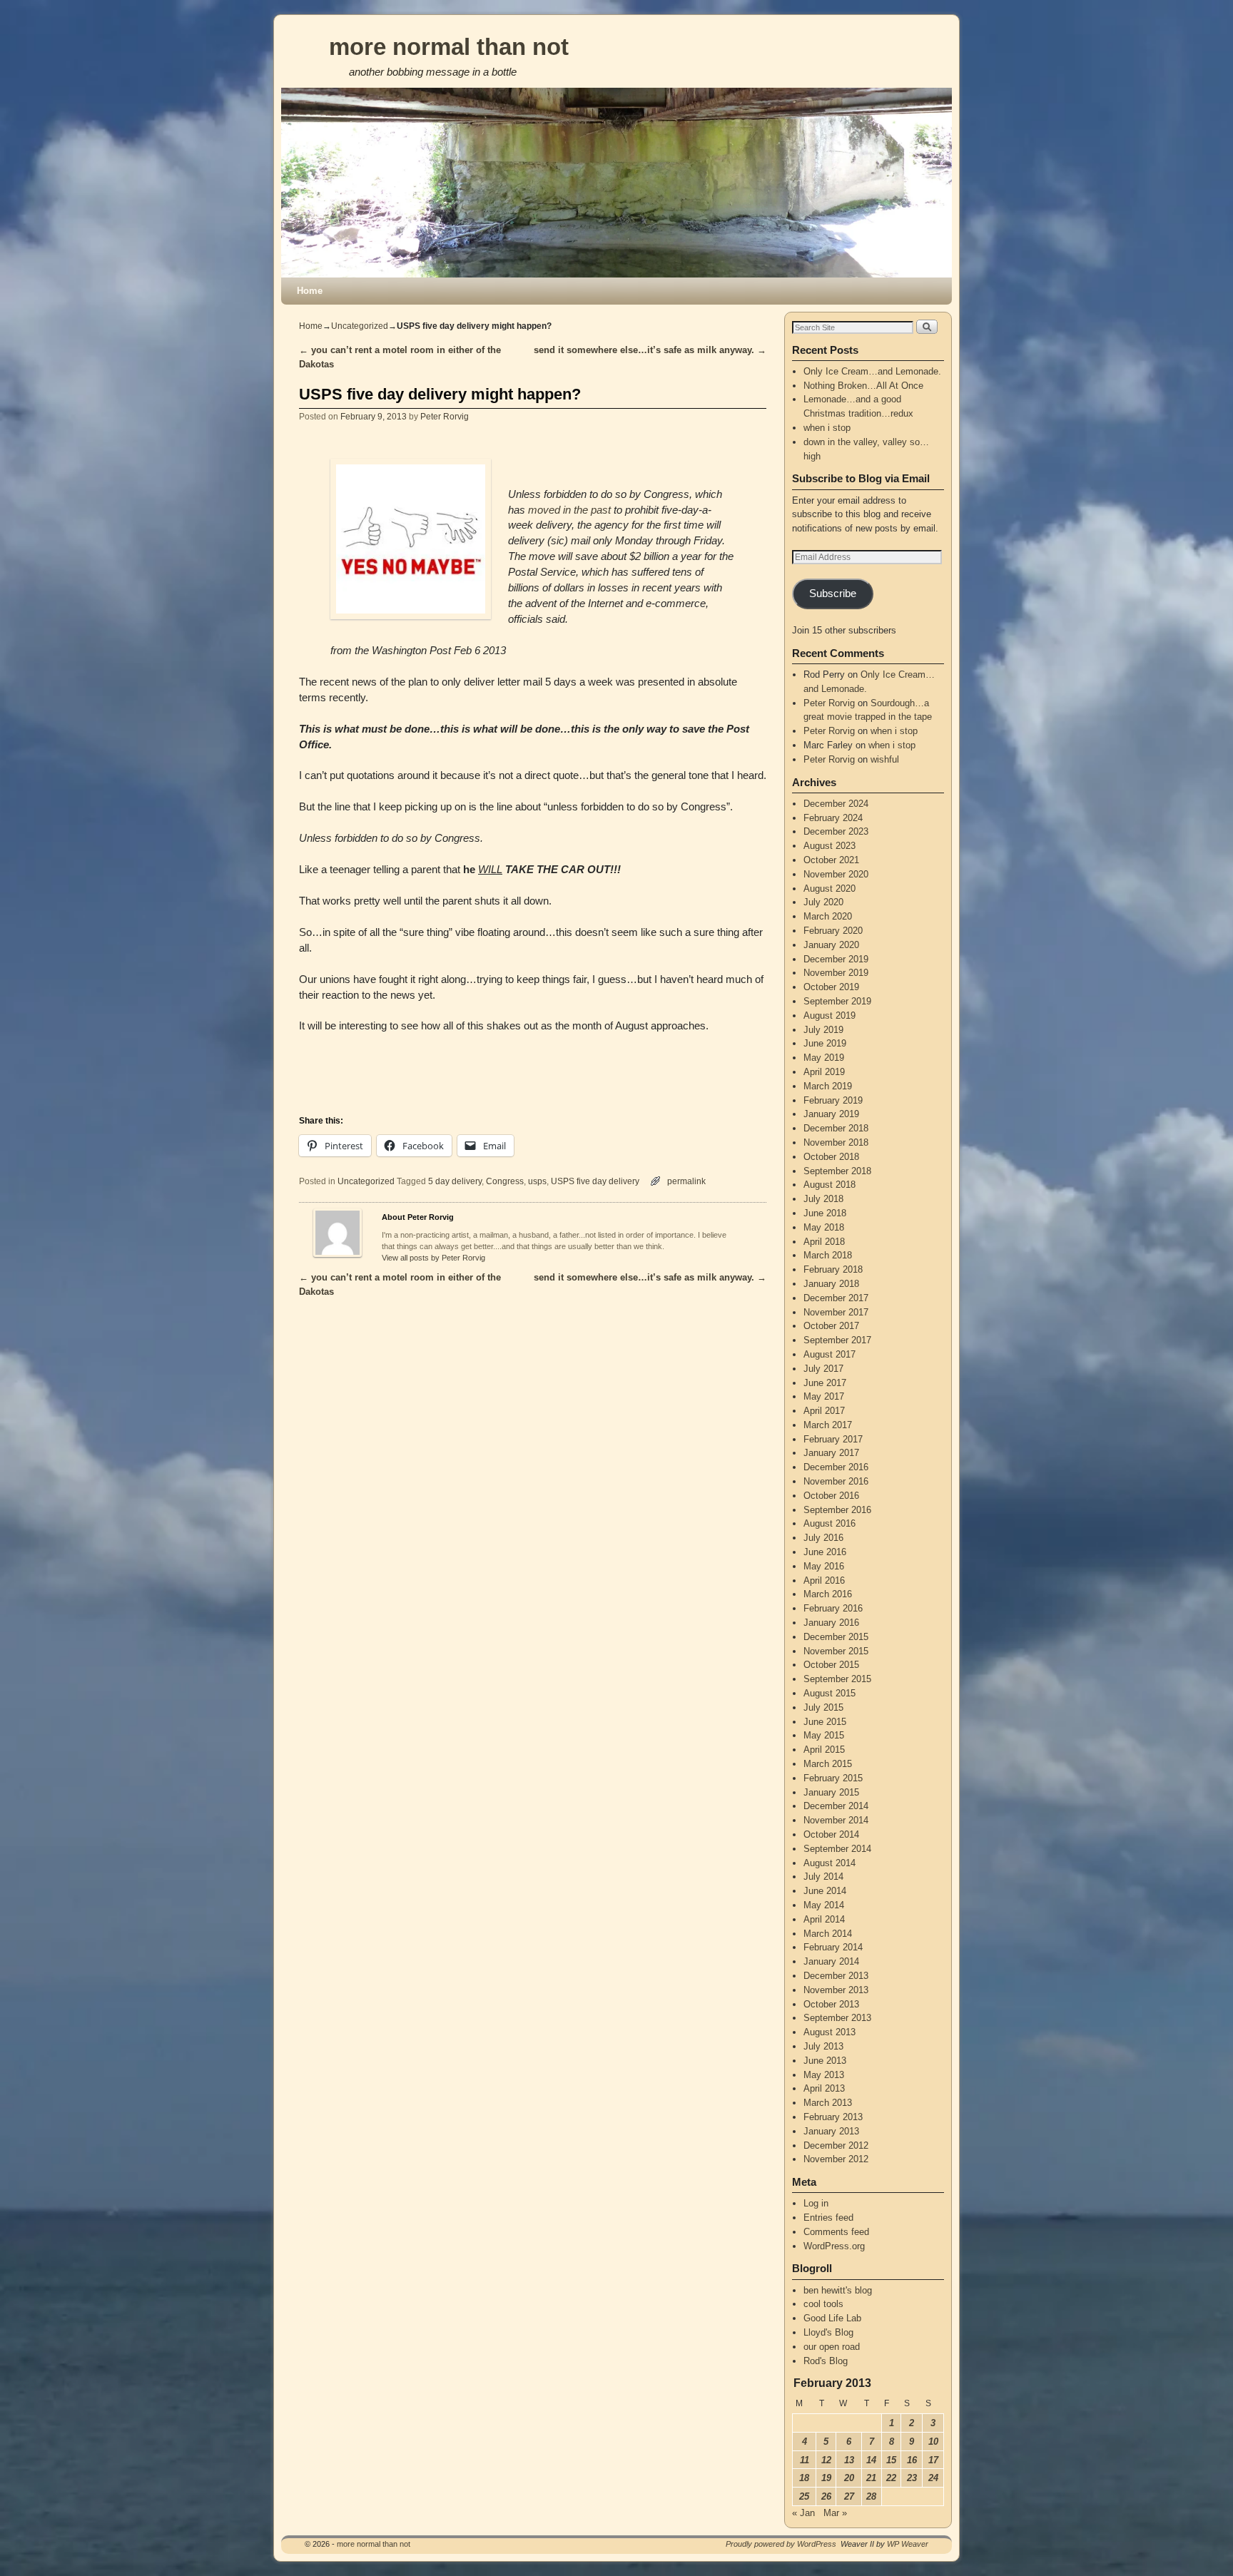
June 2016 (825, 1552)
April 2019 (824, 1072)
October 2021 (831, 860)
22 (891, 2478)
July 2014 (823, 1877)
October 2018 (831, 1157)
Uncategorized (360, 326)
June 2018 (825, 1213)
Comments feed (836, 2232)
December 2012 (836, 2145)
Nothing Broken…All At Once (863, 386)
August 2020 (829, 889)
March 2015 (828, 1764)
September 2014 (837, 1849)
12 (826, 2460)
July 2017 (823, 1369)
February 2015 (833, 1778)
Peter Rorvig (445, 416)
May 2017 (824, 1396)
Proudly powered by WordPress (781, 2544)
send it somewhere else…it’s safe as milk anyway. (650, 350)
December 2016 (836, 1467)
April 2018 (824, 1242)
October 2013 (831, 2004)
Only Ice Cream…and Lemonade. (872, 371)
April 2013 (824, 2088)
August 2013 (829, 2032)
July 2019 (823, 1030)
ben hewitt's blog (838, 2290)
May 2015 (824, 1735)
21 (871, 2478)
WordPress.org (834, 2246)
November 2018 (836, 1142)
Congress (505, 1181)
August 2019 (829, 1015)
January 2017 (831, 1453)
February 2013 (833, 2117)
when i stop (827, 428)
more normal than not (449, 47)
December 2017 (836, 1298)
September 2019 (837, 1001)
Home (310, 291)
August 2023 (829, 846)
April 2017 (824, 1411)
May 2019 (824, 1058)
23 (912, 2478)
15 (891, 2460)
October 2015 (831, 1665)
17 (933, 2460)
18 (804, 2478)
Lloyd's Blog (828, 2332)
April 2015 (824, 1750)
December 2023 (836, 831)
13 (849, 2460)
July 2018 (823, 1199)
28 (871, 2496)
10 (933, 2442)
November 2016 (836, 1481)
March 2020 (828, 916)
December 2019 (836, 959)
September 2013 (837, 2018)
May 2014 (824, 1905)
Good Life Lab (832, 2318)
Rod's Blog (826, 2361)
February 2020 (833, 931)
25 (804, 2496)
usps (537, 1181)
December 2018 (836, 1128)
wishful (885, 759)
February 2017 (833, 1439)
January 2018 (831, 1284)
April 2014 (824, 1919)
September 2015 (837, 1679)
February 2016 (833, 1608)
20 (849, 2478)
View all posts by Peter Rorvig (433, 1258)
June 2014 (825, 1891)
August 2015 (829, 1693)
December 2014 (836, 1806)
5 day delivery (455, 1181)
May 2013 (824, 2075)
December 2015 (836, 1637)
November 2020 (836, 874)
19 (826, 2478)
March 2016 (828, 1594)
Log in (816, 2203)
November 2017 (836, 1312)
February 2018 (833, 1269)
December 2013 (836, 1976)
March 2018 (828, 1255)
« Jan (803, 2513)
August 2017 (829, 1354)
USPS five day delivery (595, 1181)
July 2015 (823, 1707)
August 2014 (829, 1863)
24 (933, 2478)
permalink (686, 1181)
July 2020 (823, 902)
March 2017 (828, 1425)
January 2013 (831, 2131)
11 (805, 2460)
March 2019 (828, 1086)
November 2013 (836, 1990)
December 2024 (836, 804)
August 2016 (829, 1523)
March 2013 (828, 2103)
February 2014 (833, 1947)
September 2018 (837, 1171)
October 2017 (831, 1326)
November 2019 (836, 973)
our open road (832, 2347)
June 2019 (825, 1043)
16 (912, 2460)
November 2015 (836, 1651)
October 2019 (831, 987)
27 (849, 2496)
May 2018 (824, 1227)
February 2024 (833, 818)
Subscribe (833, 594)
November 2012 (836, 2159)
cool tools (823, 2304)
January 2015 (831, 1792)
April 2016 (824, 1580)
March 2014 (828, 1934)
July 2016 (823, 1538)
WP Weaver (908, 2544)
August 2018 (829, 1185)
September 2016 (837, 1510)
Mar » (835, 2513)
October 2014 (831, 1834)
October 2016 (831, 1496)
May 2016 (824, 1566)
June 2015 (825, 1722)
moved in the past (569, 510)
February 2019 (833, 1100)
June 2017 (825, 1383)
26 (826, 2496)
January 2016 (831, 1623)
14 (871, 2460)
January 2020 (831, 945)
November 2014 (836, 1820)
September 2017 (837, 1340)
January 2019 (831, 1114)
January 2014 (831, 1961)
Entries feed (828, 2218)
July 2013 (823, 2046)
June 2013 (825, 2061)
